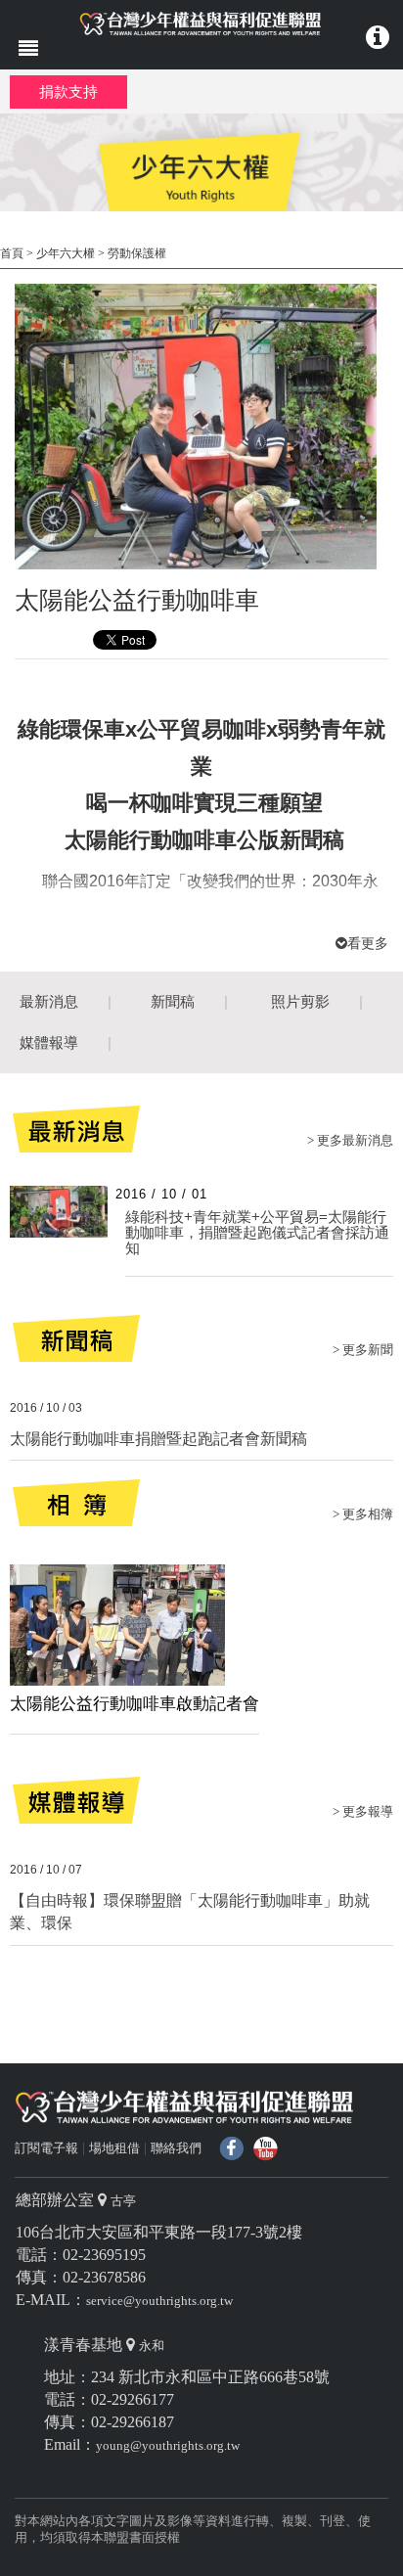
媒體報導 (49, 1042)
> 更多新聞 (363, 1350)
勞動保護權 (137, 253)
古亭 (123, 2201)
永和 (152, 2346)
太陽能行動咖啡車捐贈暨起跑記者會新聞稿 (158, 1439)
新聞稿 (173, 1001)
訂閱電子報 (46, 2148)
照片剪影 (300, 1001)
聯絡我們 (176, 2148)
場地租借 (114, 2148)
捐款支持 (68, 91)
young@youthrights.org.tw (168, 2445)
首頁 (12, 253)
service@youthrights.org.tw (159, 2301)
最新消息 (49, 1001)
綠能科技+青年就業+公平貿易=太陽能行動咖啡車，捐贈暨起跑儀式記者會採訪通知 (257, 1232)
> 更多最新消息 (350, 1140)
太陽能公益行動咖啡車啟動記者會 (134, 1704)
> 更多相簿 (363, 1514)
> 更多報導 (363, 1811)
